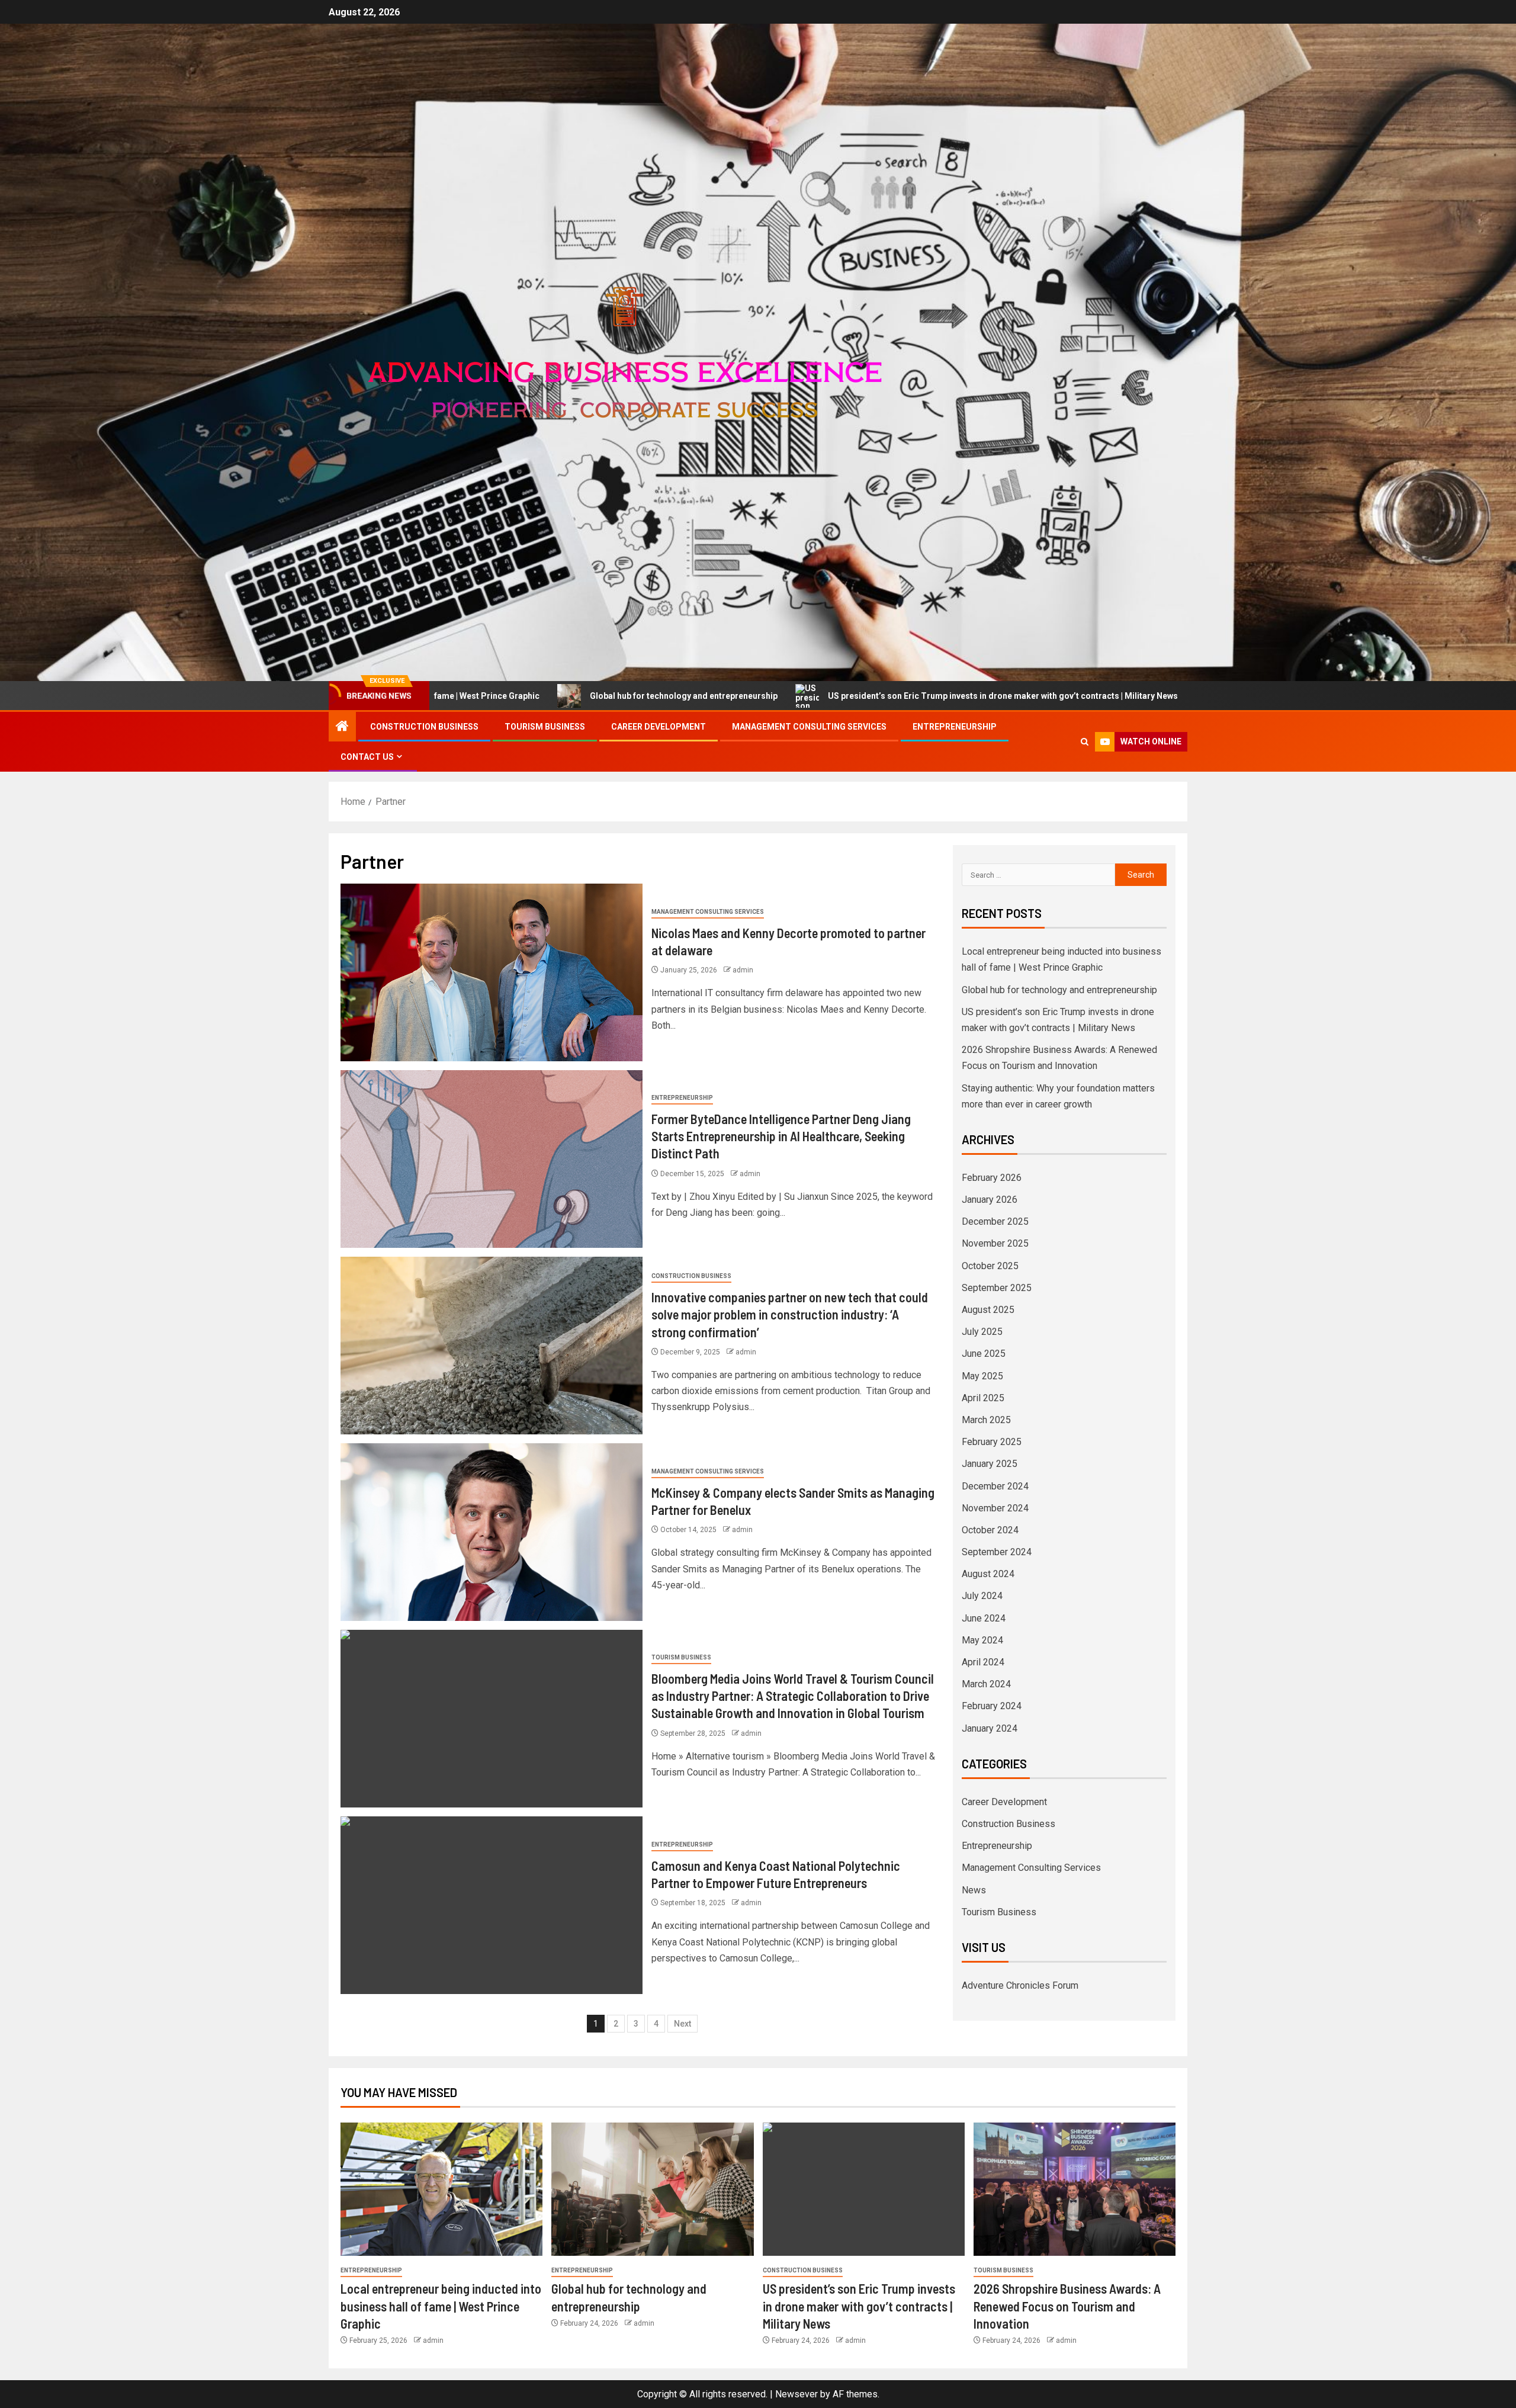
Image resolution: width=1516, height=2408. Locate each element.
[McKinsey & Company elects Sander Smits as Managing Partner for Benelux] (492, 1532)
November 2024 (995, 1508)
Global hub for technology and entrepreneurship (1059, 990)
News (974, 1890)
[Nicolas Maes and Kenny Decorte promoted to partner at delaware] (492, 972)
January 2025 (990, 1464)
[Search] (1085, 742)
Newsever (796, 2394)
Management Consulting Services (809, 727)
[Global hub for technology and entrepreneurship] (652, 2189)
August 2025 (988, 1310)
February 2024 (992, 1706)
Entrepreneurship (955, 727)
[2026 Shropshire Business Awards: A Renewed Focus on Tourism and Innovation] (1075, 2189)
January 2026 (990, 1200)
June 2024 (984, 1618)
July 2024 (982, 1596)
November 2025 (995, 1243)
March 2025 (986, 1420)
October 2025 (990, 1266)
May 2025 (982, 1376)
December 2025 (995, 1221)
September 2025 (997, 1288)
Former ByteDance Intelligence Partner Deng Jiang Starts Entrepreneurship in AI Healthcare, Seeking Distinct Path (781, 1136)
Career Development (659, 727)
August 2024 (988, 1574)
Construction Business (424, 727)
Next (682, 2024)
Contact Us (367, 757)
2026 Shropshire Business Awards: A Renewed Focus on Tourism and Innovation (1147, 696)
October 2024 (990, 1530)
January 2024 (990, 1728)
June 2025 (984, 1354)
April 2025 (983, 1398)
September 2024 (997, 1552)
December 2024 (995, 1486)
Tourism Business (545, 727)
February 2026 (992, 1178)
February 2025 (992, 1442)
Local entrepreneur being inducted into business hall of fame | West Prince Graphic (441, 2306)
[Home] (342, 727)
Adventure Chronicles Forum (1020, 1985)
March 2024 (986, 1684)
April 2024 (983, 1662)
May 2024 (982, 1640)
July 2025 (982, 1332)
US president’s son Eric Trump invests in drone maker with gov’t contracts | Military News (765, 696)
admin (743, 970)
